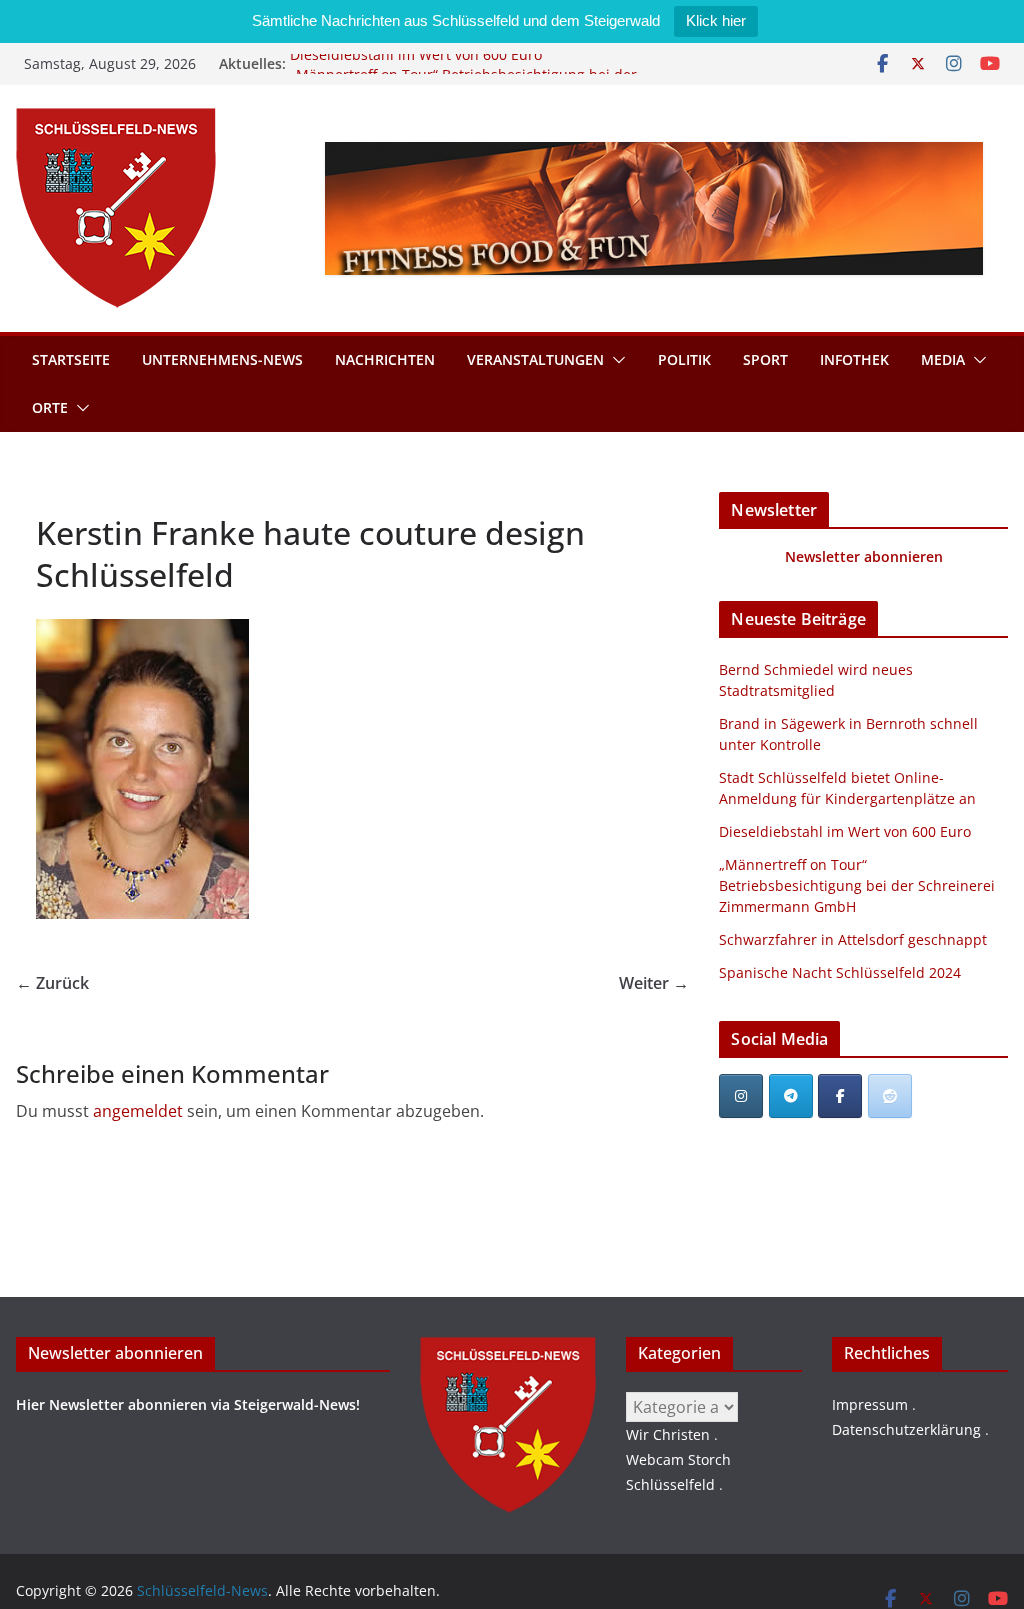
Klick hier (716, 20)
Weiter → (654, 983)
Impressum (870, 1404)
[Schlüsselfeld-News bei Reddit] (890, 1096)
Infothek (854, 359)
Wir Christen (668, 1434)
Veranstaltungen (535, 359)
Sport (765, 359)
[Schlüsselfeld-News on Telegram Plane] (791, 1096)
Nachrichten (385, 359)
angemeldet (138, 1111)
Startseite (71, 359)
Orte (50, 407)
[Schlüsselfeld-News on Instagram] (741, 1096)
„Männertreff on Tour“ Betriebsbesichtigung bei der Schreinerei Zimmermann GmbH (857, 885)
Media (943, 359)
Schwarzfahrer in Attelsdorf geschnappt (853, 939)
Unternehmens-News (222, 359)
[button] (615, 360)
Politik (684, 359)
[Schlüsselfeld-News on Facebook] (840, 1096)
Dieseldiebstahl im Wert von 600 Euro (416, 63)
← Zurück (52, 983)
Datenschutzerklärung (906, 1429)
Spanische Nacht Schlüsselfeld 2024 (840, 972)
